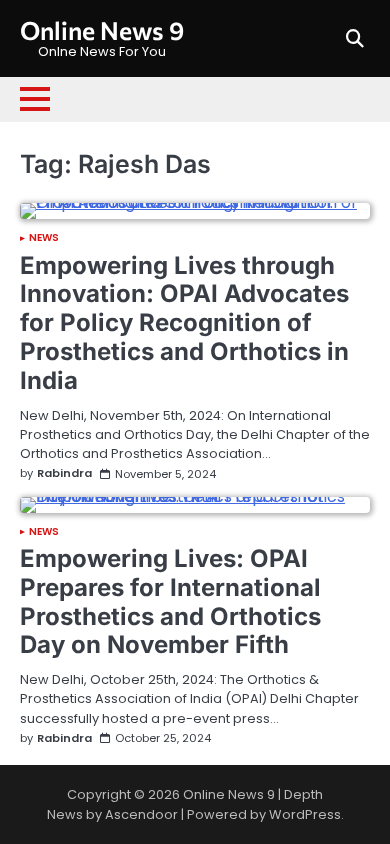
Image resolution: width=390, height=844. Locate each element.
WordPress (305, 814)
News (44, 238)
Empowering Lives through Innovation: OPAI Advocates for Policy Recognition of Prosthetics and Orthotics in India (184, 323)
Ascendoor (141, 814)
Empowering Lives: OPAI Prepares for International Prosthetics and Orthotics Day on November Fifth (170, 601)
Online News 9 (102, 30)
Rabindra (64, 473)
